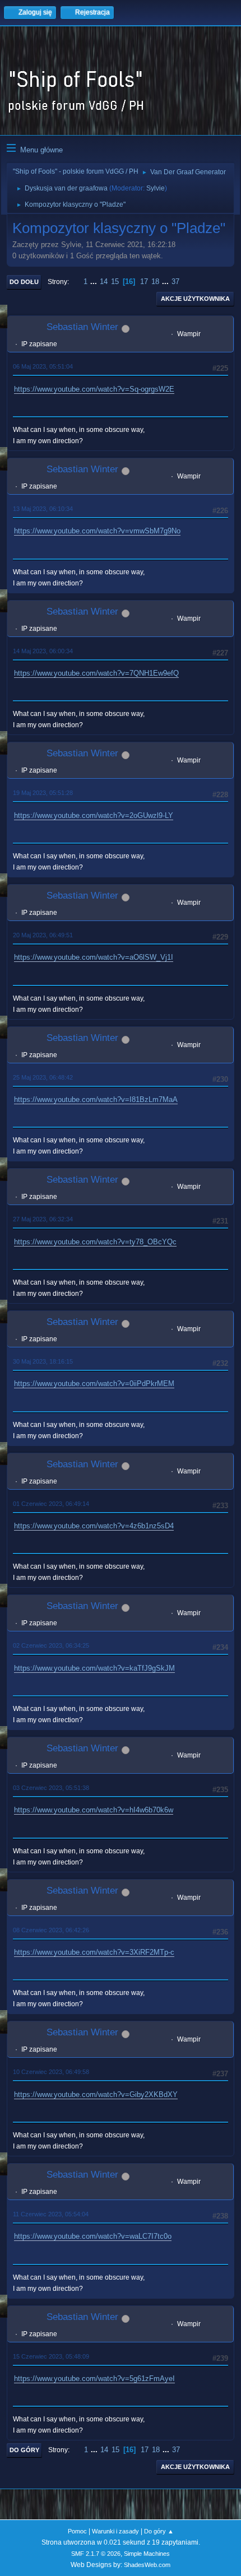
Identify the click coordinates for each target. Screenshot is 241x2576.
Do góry (24, 2450)
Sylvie (156, 188)
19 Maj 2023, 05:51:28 (43, 793)
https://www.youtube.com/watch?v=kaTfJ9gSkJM (94, 1668)
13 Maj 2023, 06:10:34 (43, 509)
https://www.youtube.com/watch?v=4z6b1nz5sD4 (94, 1526)
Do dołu (24, 282)
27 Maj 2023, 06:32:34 (43, 1219)
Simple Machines (147, 2554)
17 (144, 282)
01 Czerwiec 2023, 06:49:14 (51, 1504)
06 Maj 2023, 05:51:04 (43, 366)
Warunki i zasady (115, 2531)
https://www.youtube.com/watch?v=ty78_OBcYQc (95, 1242)
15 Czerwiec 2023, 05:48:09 (51, 2356)
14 (104, 282)
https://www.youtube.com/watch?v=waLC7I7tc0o (93, 2236)
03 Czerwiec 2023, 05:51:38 (51, 1788)
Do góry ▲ (159, 2531)
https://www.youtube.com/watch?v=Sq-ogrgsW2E (94, 389)
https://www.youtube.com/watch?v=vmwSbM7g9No (97, 531)
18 (155, 282)
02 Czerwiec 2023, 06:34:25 (51, 1645)
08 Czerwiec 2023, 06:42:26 (51, 1930)
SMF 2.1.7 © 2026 (96, 2554)
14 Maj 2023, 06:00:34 (43, 651)
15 (115, 282)
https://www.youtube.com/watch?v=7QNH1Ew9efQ (96, 673)
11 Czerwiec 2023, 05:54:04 (51, 2214)
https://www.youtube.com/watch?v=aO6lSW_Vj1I (94, 957)
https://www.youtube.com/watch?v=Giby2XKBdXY (96, 2094)
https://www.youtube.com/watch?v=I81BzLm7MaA (96, 1099)
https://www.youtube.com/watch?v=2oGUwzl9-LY (94, 815)
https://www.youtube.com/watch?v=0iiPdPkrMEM (94, 1384)
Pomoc (77, 2531)
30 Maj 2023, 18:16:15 (43, 1361)
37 (175, 282)
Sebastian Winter (82, 327)
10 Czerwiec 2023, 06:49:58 (51, 2072)
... (95, 282)
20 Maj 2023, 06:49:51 (43, 935)
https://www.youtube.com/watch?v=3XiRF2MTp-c (94, 1952)
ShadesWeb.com (147, 2565)
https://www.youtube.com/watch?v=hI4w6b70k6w (94, 1810)
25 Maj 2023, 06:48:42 (43, 1077)
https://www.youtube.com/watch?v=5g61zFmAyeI (94, 2379)
